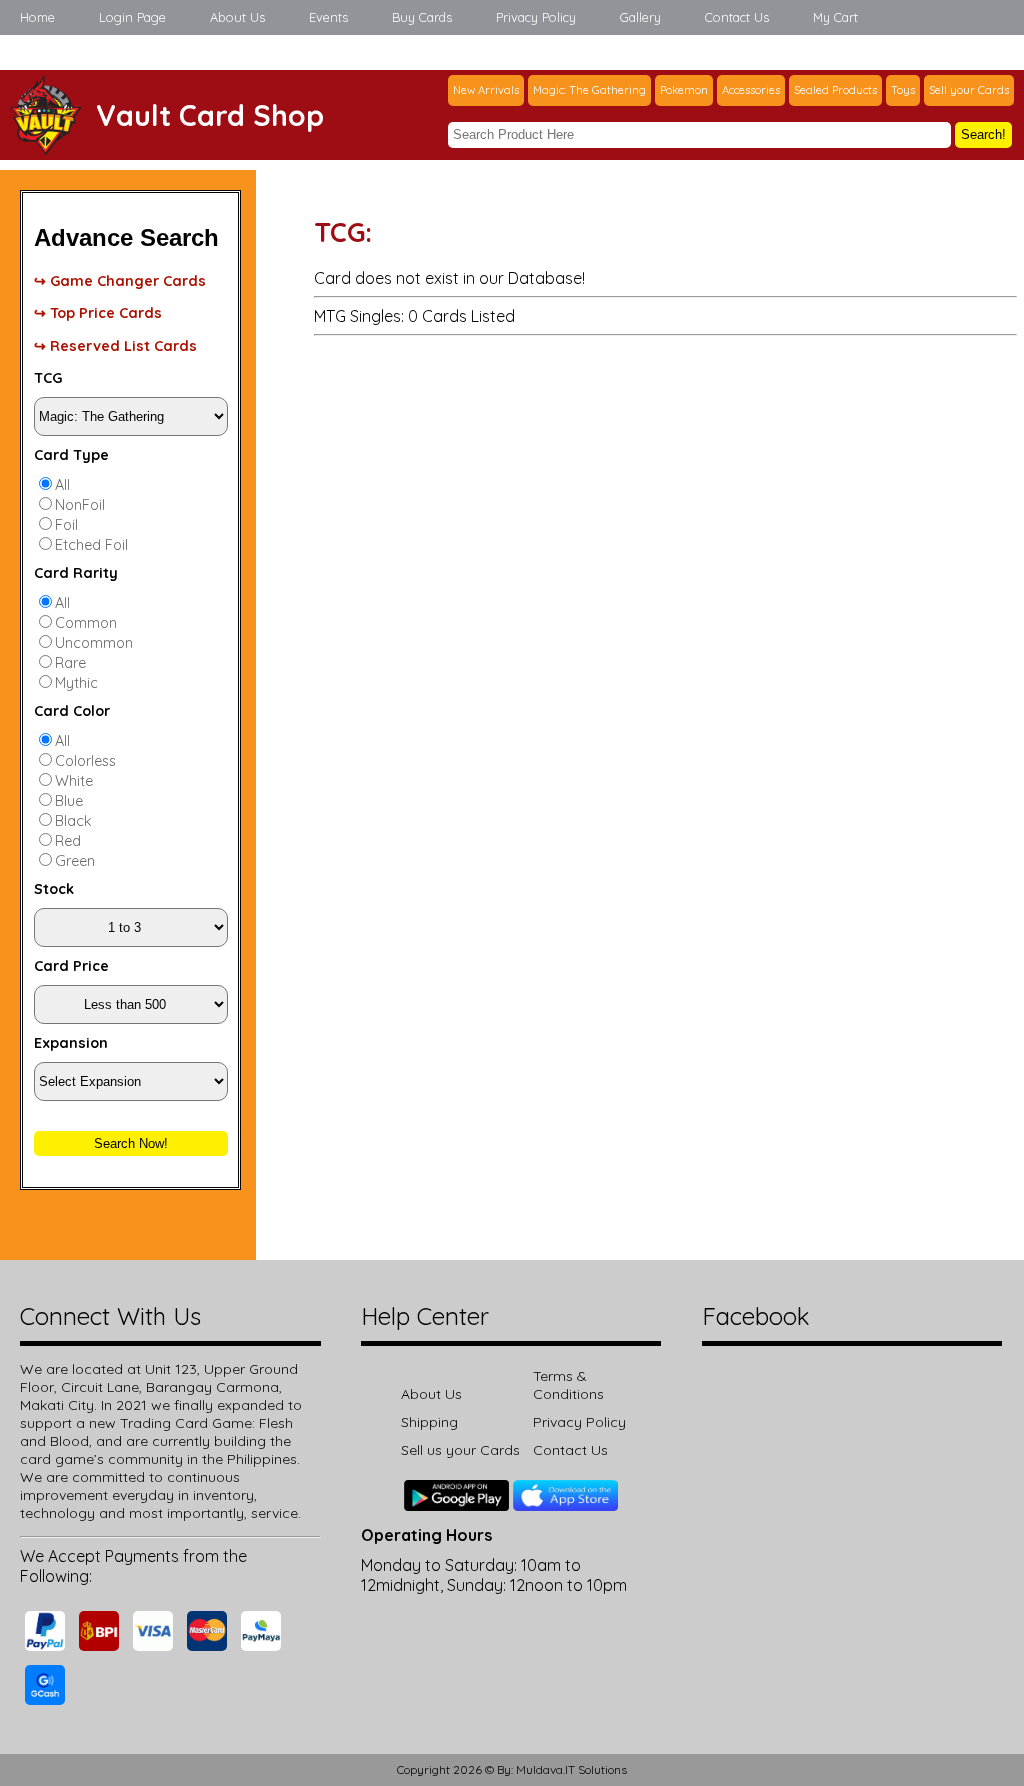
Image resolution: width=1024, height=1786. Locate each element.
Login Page (132, 17)
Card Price (71, 966)
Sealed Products (835, 90)
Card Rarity (76, 573)
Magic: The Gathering (589, 90)
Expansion (71, 1043)
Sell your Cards (969, 90)
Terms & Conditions (568, 1385)
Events (328, 17)
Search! (983, 134)
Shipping (429, 1422)
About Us (237, 17)
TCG (48, 378)
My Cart (835, 17)
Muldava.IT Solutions (571, 1769)
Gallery (640, 17)
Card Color (72, 711)
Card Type (71, 455)
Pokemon (684, 90)
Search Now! (131, 1143)
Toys (903, 90)
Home (37, 17)
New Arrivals (486, 90)
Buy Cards (422, 17)
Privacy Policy (536, 17)
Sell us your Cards (460, 1450)
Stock (54, 889)
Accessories (751, 90)
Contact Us (737, 17)
